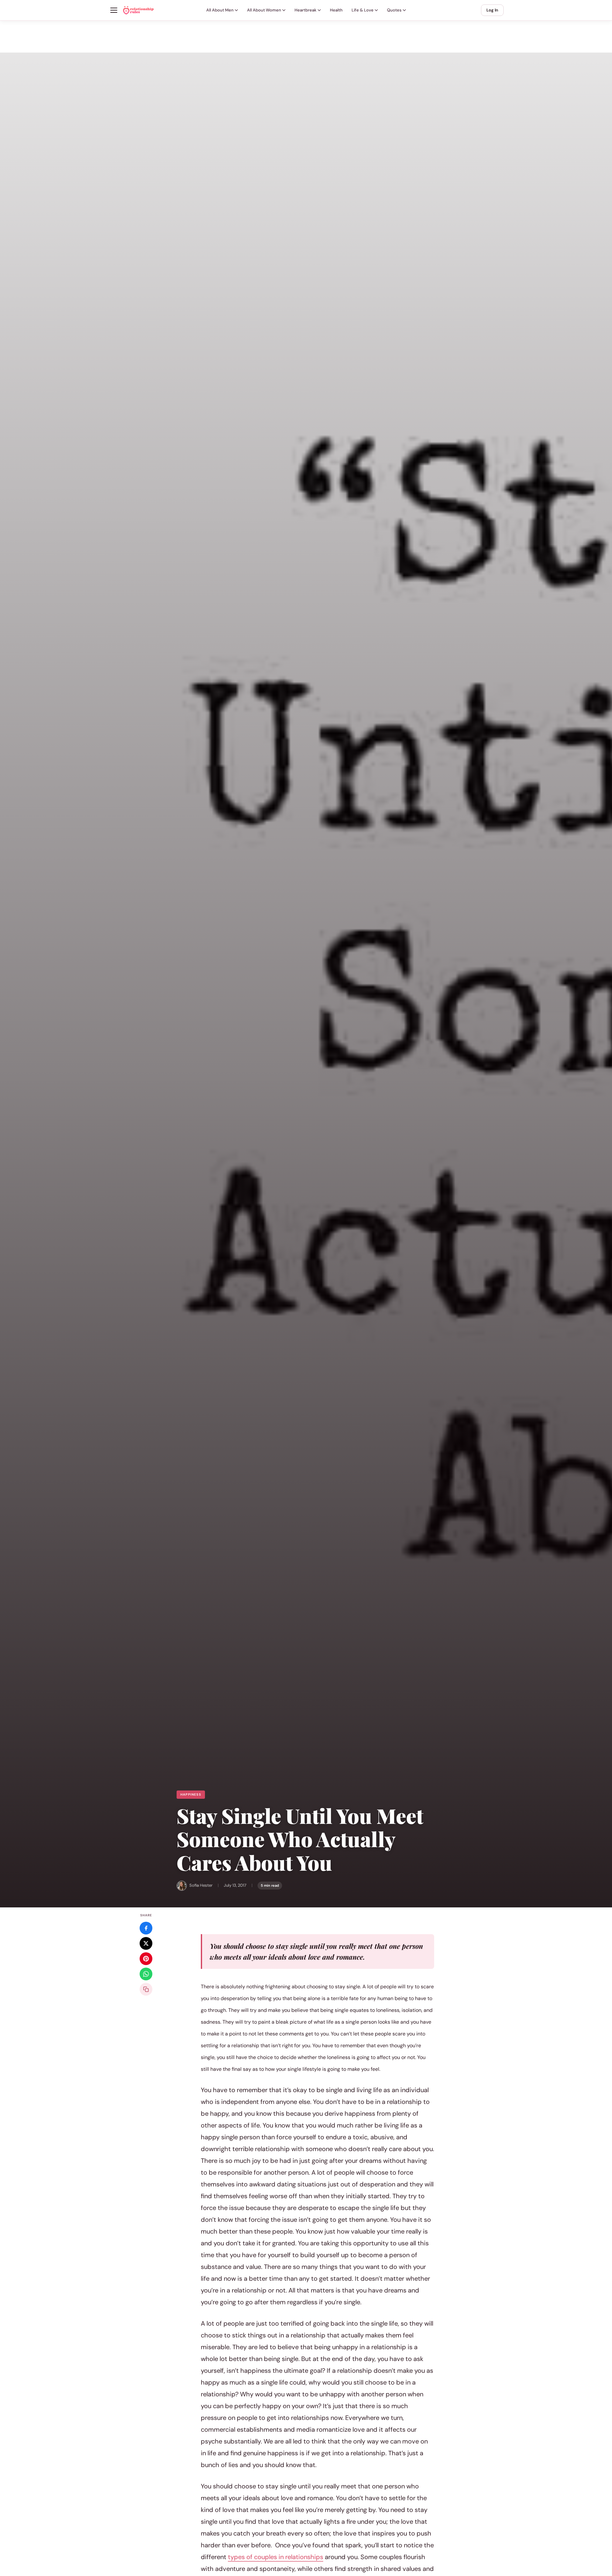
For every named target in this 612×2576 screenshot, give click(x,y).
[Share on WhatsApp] (146, 1974)
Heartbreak (306, 10)
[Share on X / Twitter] (146, 1943)
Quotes (394, 10)
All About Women (264, 10)
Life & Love (363, 10)
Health (336, 10)
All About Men (220, 10)
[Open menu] (114, 10)
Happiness (191, 1794)
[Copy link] (146, 1989)
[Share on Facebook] (146, 1928)
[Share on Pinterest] (146, 1959)
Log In (492, 10)
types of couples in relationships (276, 2557)
